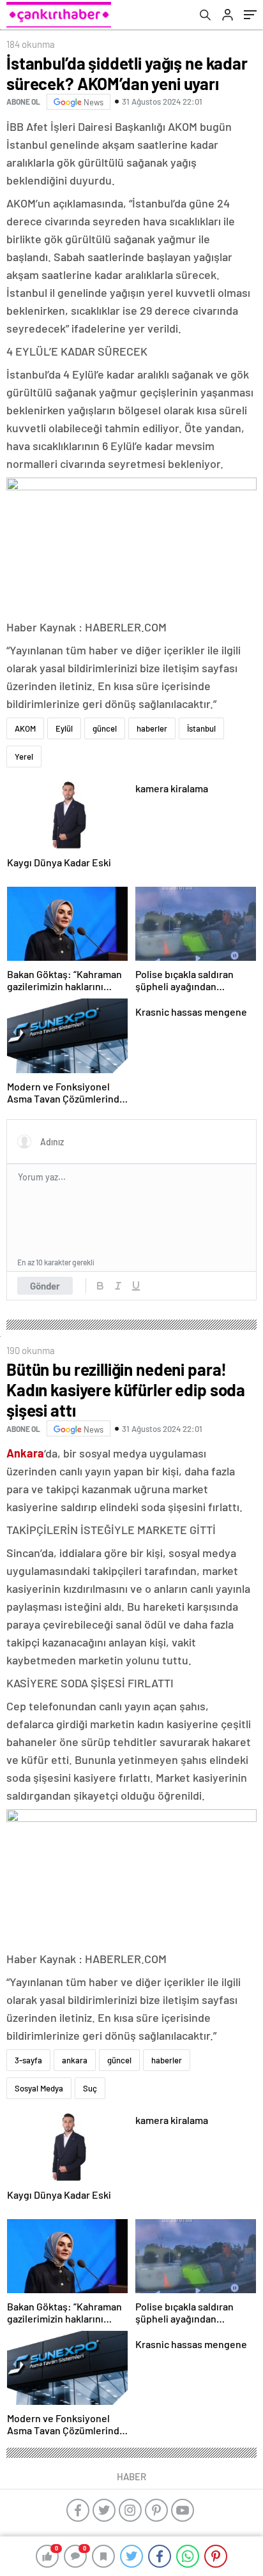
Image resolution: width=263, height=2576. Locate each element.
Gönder (45, 1286)
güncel (105, 728)
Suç (90, 2088)
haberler (152, 728)
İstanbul (201, 728)
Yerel (24, 757)
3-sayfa (28, 2060)
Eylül (64, 728)
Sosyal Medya (39, 2088)
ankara (75, 2060)
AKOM (25, 728)
